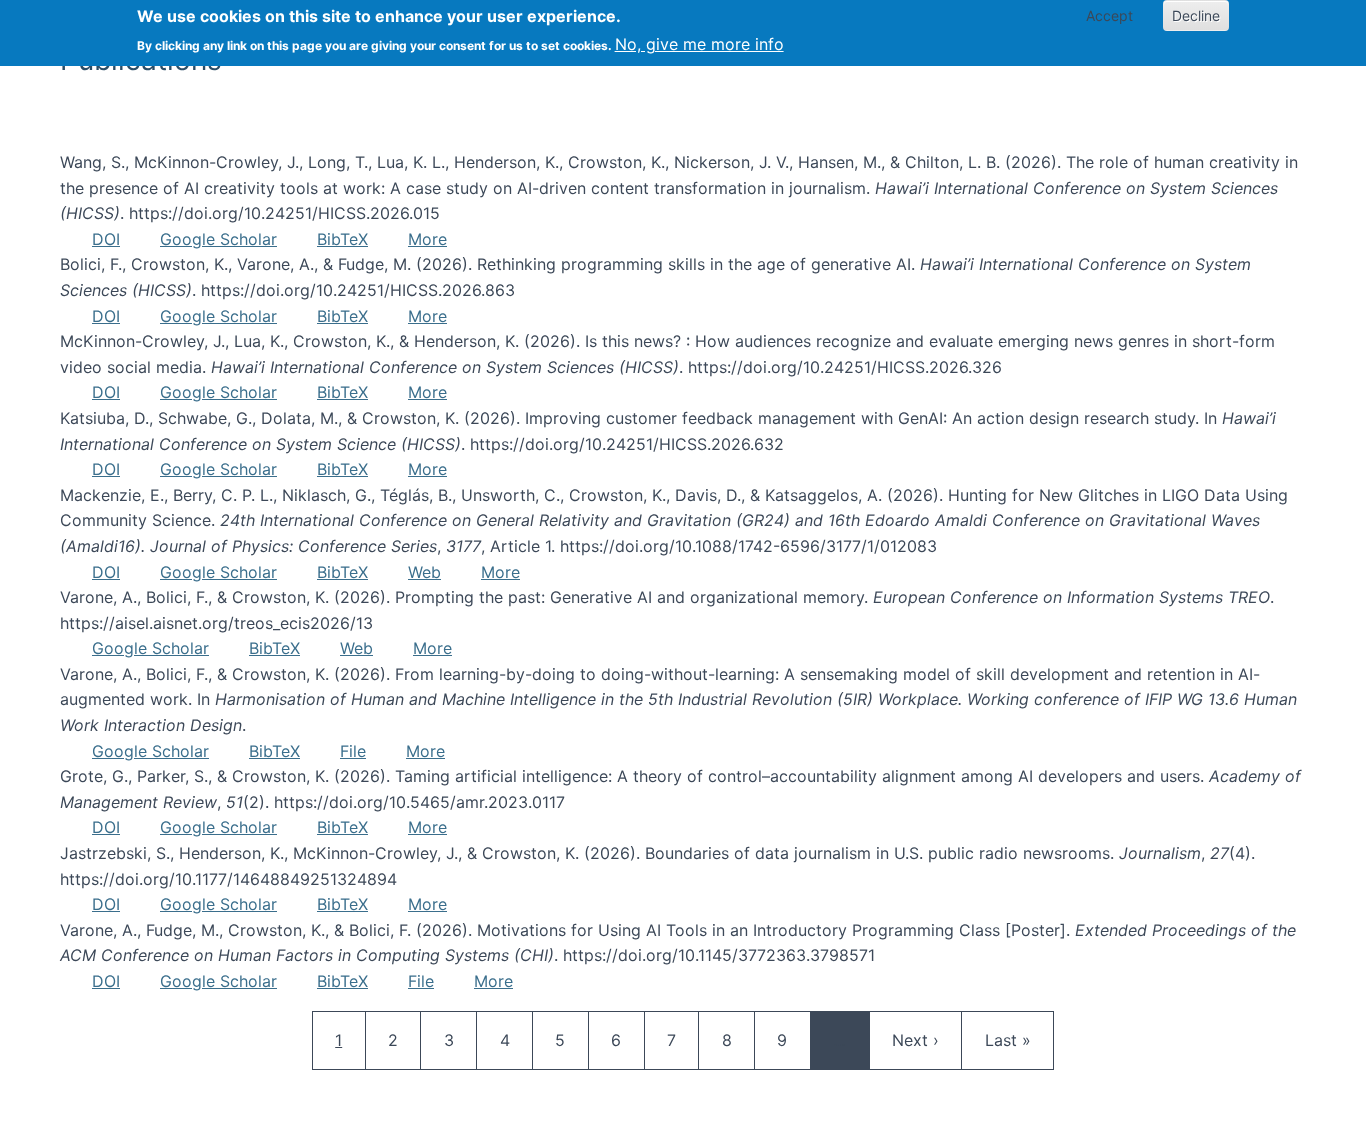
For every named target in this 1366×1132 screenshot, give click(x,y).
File (353, 751)
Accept (1109, 15)
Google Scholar (218, 239)
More (427, 239)
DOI (106, 239)
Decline (1196, 15)
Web (424, 572)
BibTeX (342, 239)
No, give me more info (699, 44)
